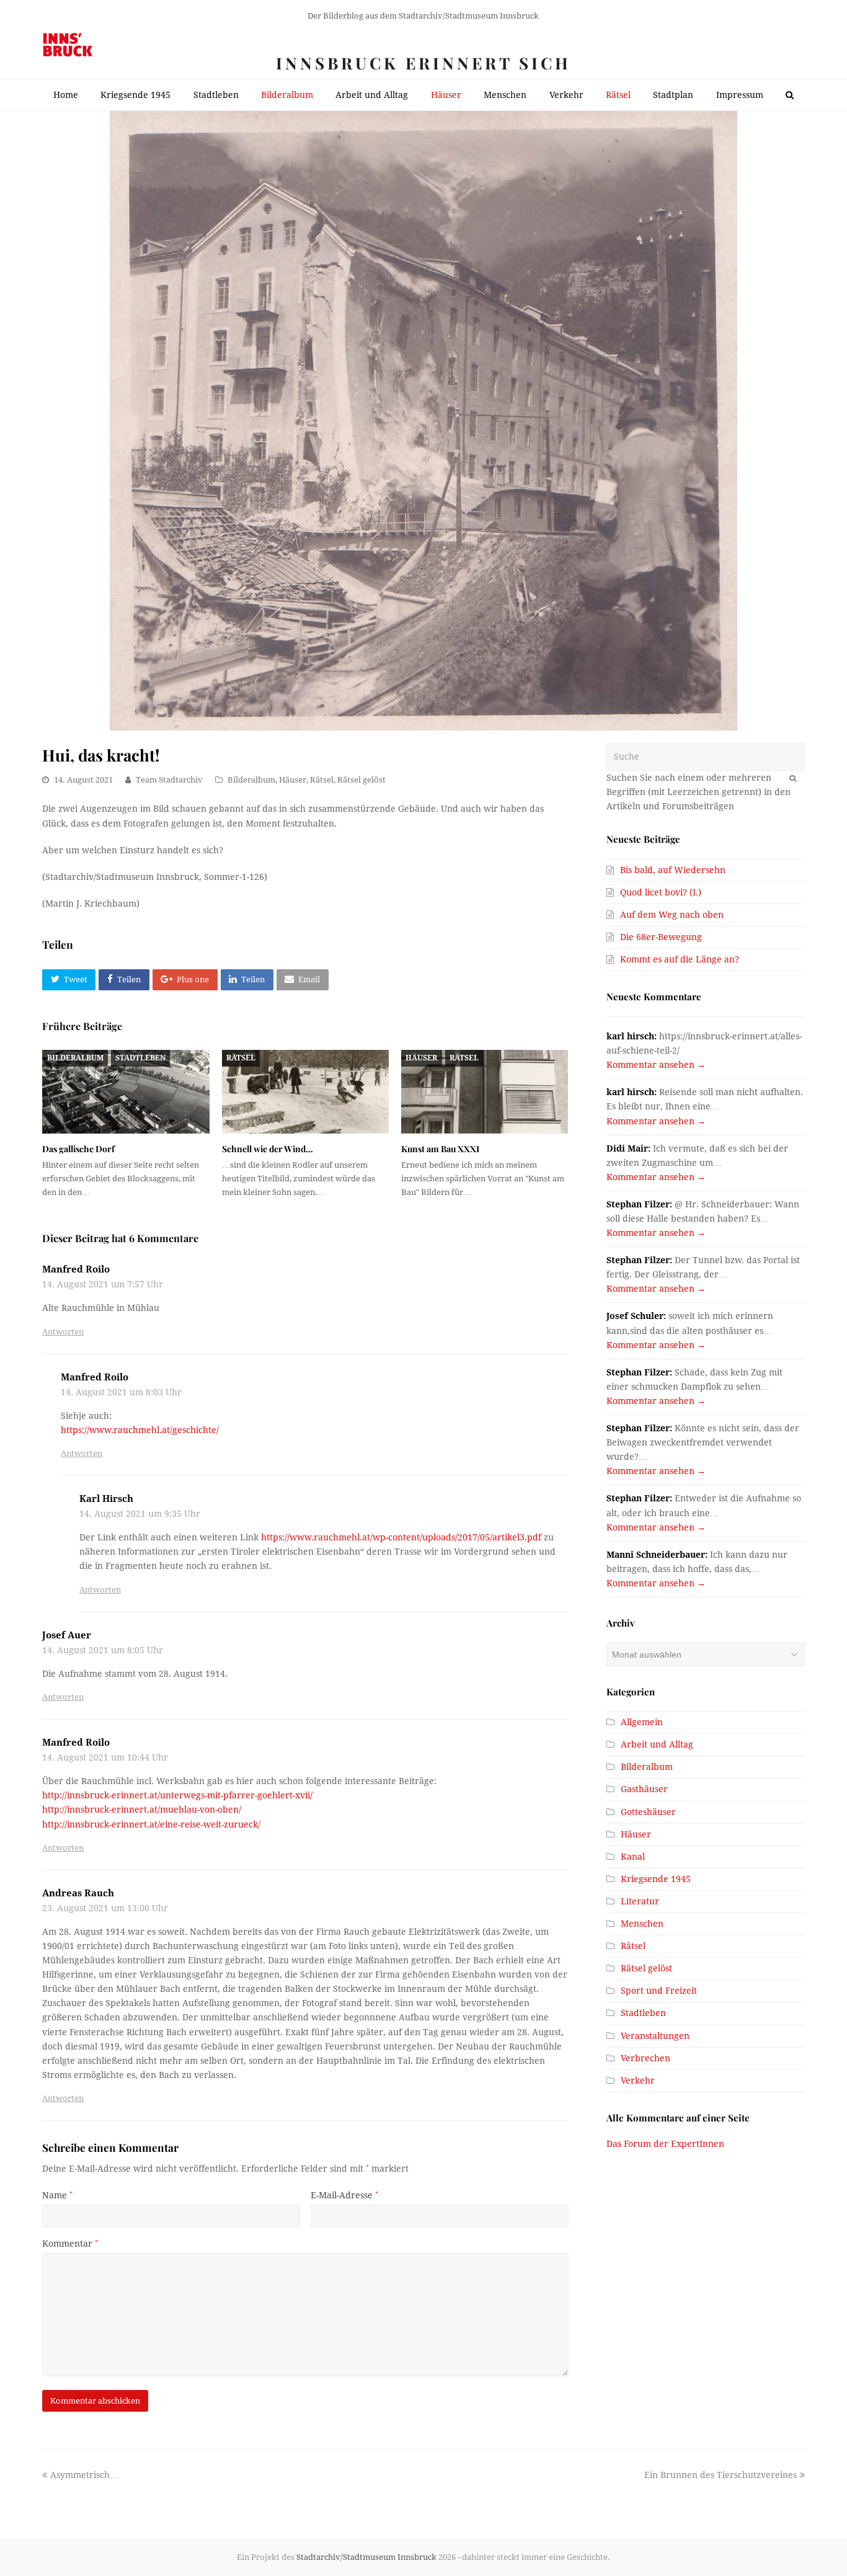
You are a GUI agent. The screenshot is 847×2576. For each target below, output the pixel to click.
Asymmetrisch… (84, 2475)
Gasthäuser (644, 1789)
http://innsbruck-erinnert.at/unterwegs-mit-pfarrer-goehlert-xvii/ (177, 1795)
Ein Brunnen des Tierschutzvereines (721, 2475)
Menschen (642, 1924)
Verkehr (638, 2081)
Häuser (293, 780)
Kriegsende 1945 (656, 1879)
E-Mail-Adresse (344, 2195)
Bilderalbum (251, 780)
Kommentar (70, 2244)
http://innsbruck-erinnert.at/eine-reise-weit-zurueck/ (151, 1824)
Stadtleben (140, 1058)
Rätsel (322, 780)
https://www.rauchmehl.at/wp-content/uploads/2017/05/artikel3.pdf (401, 1537)
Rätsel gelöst (361, 780)
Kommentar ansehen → (656, 1065)
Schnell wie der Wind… (268, 1149)
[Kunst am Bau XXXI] (485, 1092)
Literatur (640, 1901)
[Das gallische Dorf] (126, 1092)
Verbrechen (645, 2058)
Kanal (633, 1857)
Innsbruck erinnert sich (423, 63)
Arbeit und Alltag (657, 1744)
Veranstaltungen (655, 2036)
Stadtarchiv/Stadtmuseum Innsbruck (366, 2557)
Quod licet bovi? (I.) (661, 892)
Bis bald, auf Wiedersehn (673, 870)
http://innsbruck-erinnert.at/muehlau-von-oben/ (142, 1810)
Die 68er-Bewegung (661, 937)
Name (57, 2195)
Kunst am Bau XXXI (440, 1149)
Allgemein (642, 1722)
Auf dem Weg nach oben (672, 915)
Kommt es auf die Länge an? (680, 959)
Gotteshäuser (648, 1812)
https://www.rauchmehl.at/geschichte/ (140, 1430)
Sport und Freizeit (659, 1991)
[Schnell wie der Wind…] (305, 1092)
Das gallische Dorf (78, 1149)
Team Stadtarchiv (169, 780)
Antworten (63, 1332)
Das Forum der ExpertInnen (665, 2144)
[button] (69, 980)
